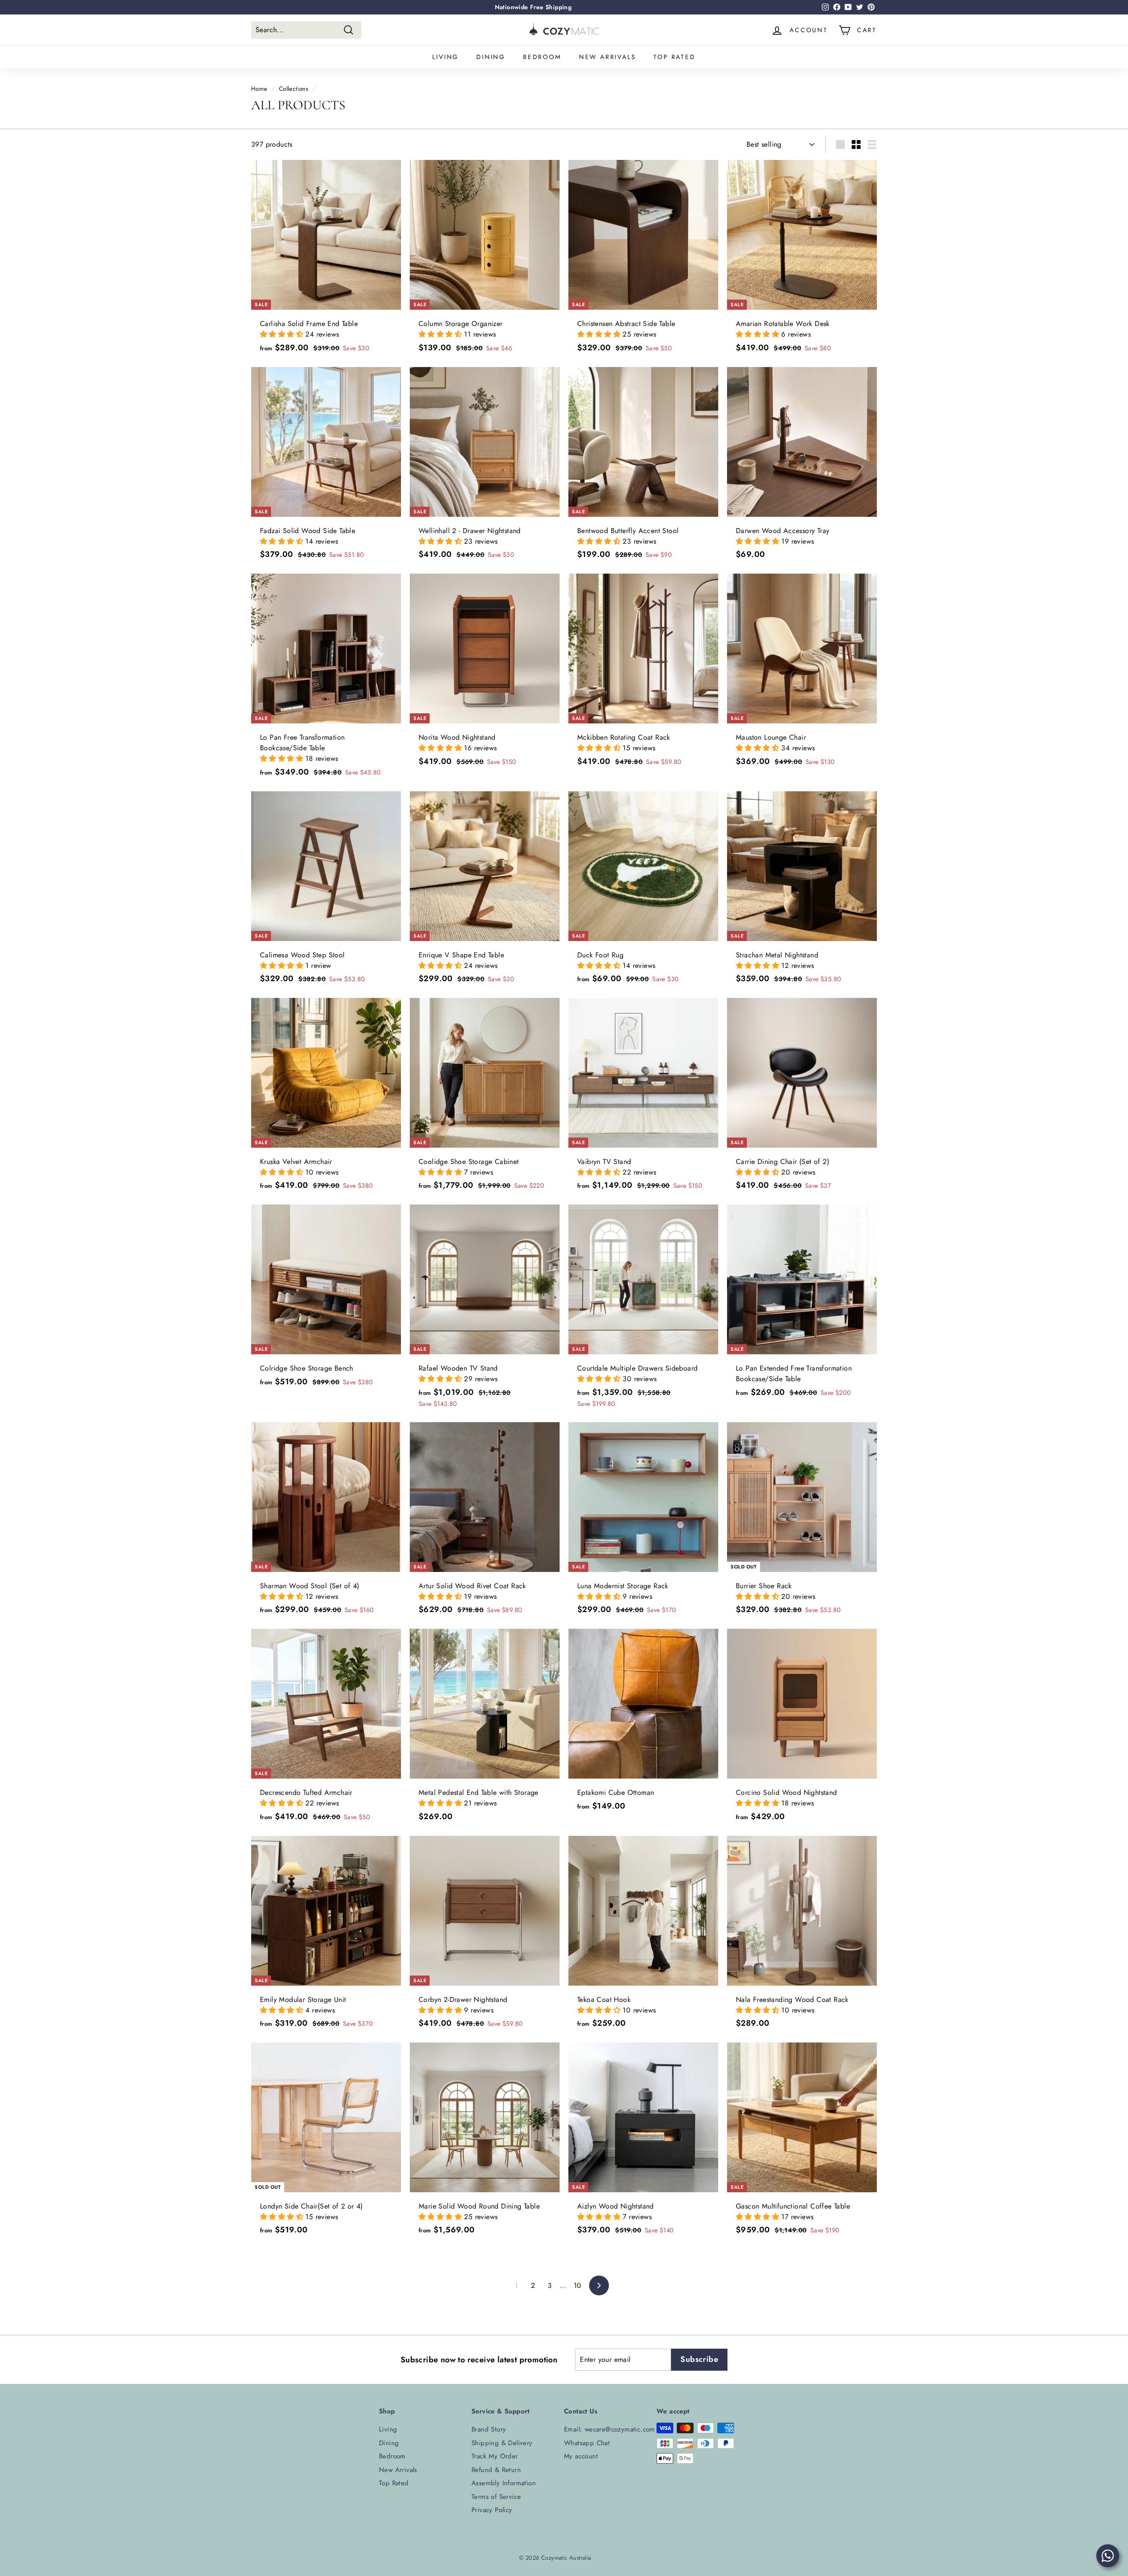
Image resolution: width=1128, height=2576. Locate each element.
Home (259, 89)
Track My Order (495, 2456)
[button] (283, 334)
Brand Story (489, 2429)
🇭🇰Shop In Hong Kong (533, 7)
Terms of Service (496, 2497)
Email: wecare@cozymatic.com (610, 2429)
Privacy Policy (492, 2510)
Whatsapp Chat (587, 2443)
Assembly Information (504, 2483)
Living (445, 57)
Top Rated (674, 57)
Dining (491, 57)
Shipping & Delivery (502, 2443)
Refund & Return (496, 2470)
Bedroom (542, 57)
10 (578, 2285)
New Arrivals (608, 57)
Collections (293, 89)
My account (581, 2456)
